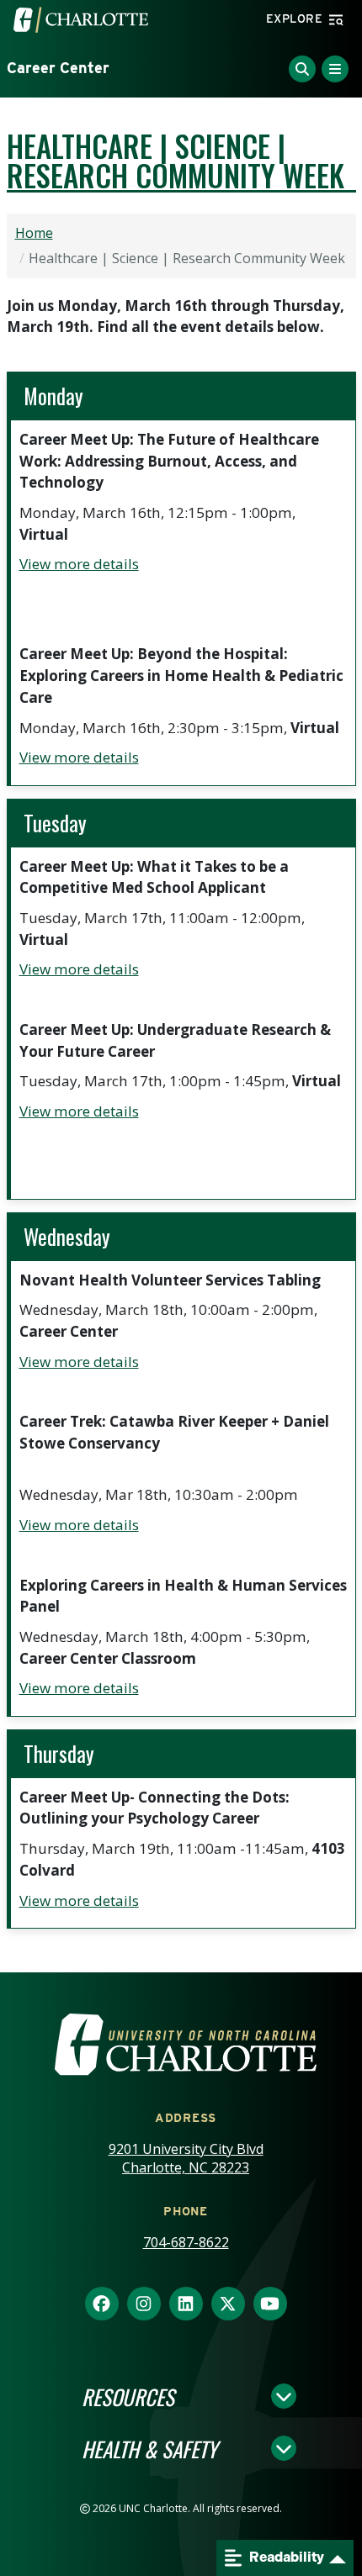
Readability (285, 2557)
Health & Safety (149, 2448)
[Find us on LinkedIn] (186, 2304)
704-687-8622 (186, 2242)
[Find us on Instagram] (144, 2304)
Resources (128, 2396)
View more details (79, 564)
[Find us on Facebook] (102, 2304)
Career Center (58, 68)
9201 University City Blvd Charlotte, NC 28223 (186, 2159)
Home (34, 233)
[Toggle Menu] (335, 69)
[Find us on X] (228, 2304)
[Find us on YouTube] (270, 2304)
